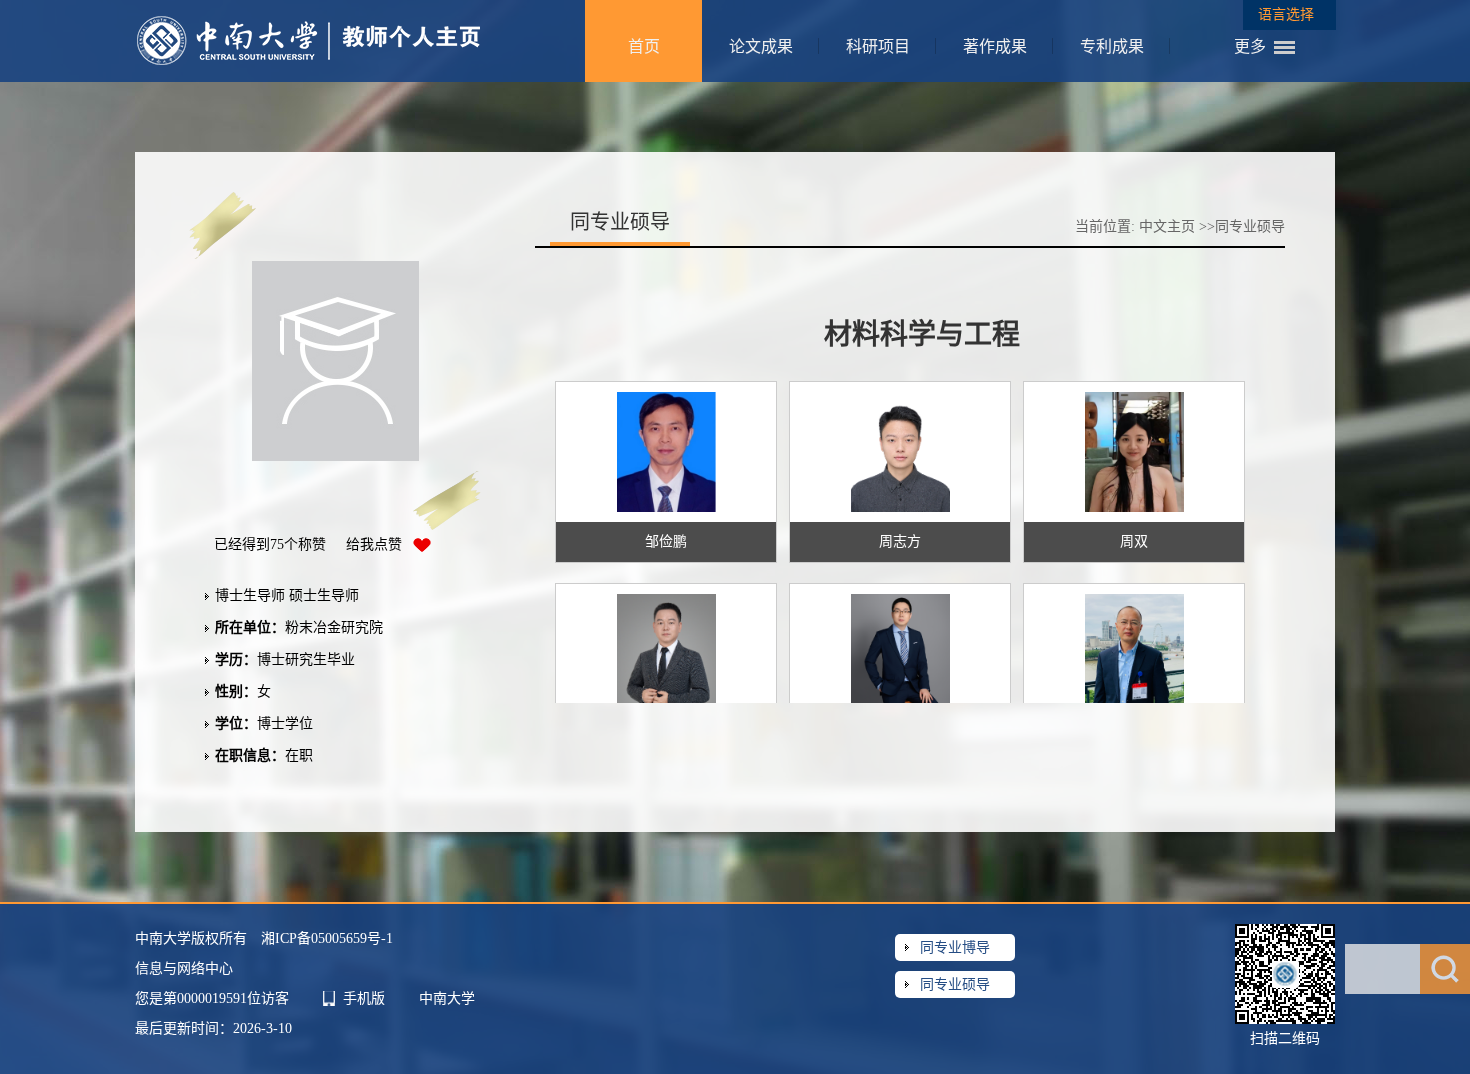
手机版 (364, 998)
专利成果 (1112, 46)
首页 (644, 46)
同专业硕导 (955, 984)
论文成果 (761, 46)
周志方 (900, 541)
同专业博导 (955, 947)
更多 (1250, 46)
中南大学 (447, 998)
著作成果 (995, 46)
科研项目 (878, 46)
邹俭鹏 (666, 541)
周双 (1134, 541)
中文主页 (1167, 226)
